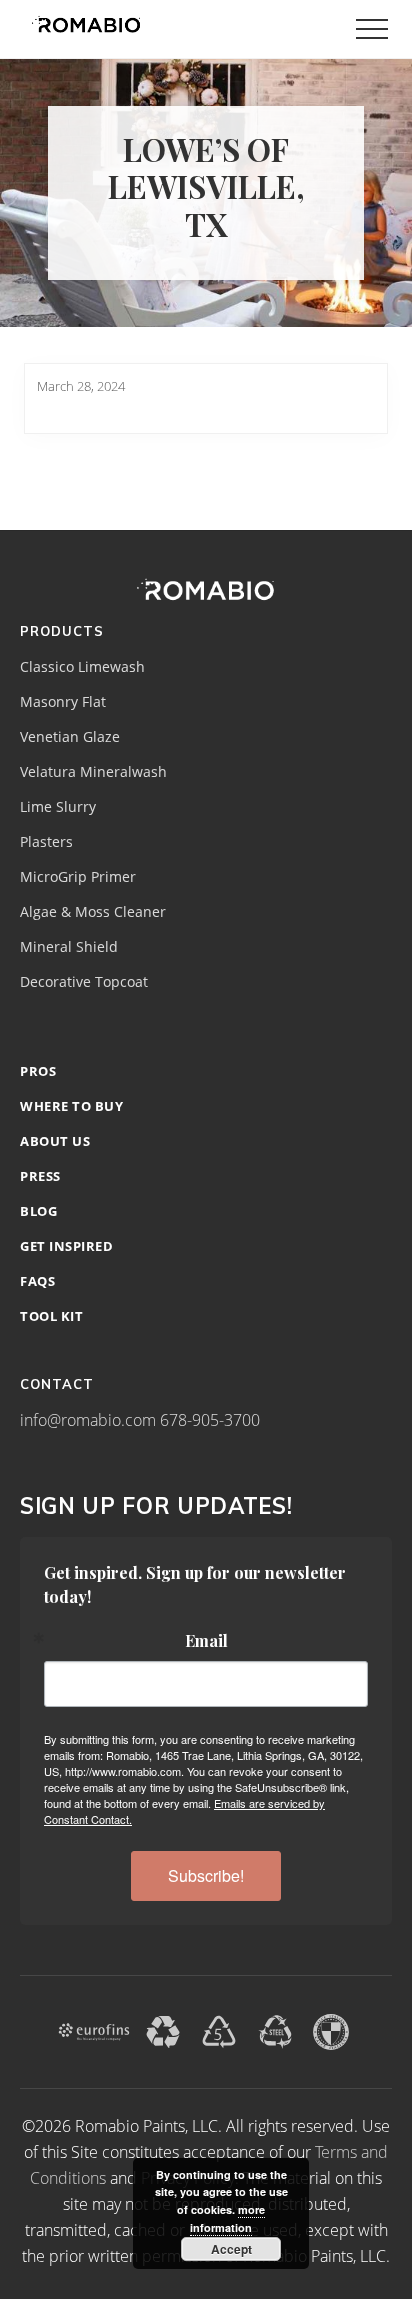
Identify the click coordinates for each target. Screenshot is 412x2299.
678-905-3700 (210, 1420)
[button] (372, 29)
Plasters (46, 842)
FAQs (37, 1281)
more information (227, 2218)
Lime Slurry (58, 807)
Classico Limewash (82, 667)
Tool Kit (51, 1316)
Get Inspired (66, 1246)
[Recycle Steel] (275, 2030)
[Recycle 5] (219, 2030)
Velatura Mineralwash (93, 772)
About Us (55, 1141)
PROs (38, 1071)
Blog (38, 1211)
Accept (231, 2249)
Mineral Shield (69, 947)
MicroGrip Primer (78, 877)
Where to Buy (71, 1106)
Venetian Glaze (70, 737)
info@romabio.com (88, 1420)
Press (40, 1176)
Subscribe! (206, 1875)
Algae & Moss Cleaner (93, 912)
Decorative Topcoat (84, 982)
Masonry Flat (63, 702)
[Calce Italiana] (331, 2030)
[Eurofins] (94, 2030)
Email (206, 1641)
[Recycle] (163, 2030)
